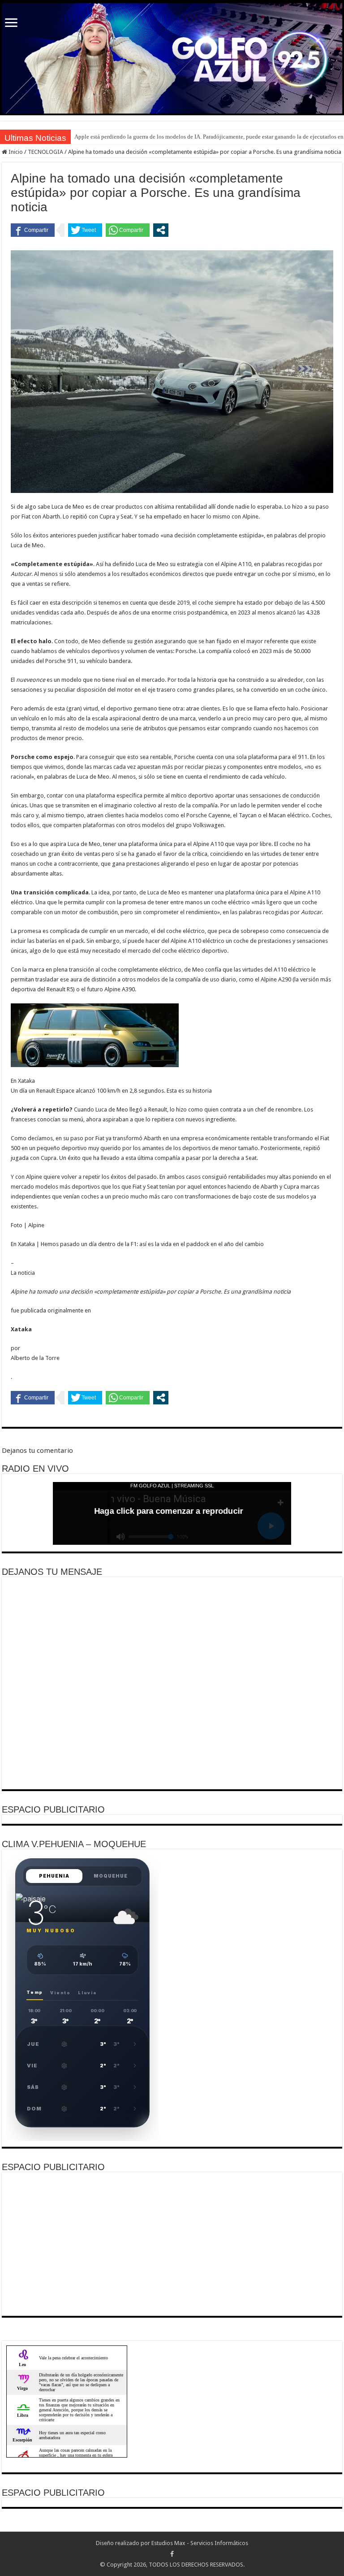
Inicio (15, 152)
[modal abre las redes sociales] (161, 230)
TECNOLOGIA (45, 152)
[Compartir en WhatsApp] (128, 230)
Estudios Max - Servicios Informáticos (200, 2543)
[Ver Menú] (11, 24)
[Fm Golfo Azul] (172, 58)
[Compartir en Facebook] (33, 230)
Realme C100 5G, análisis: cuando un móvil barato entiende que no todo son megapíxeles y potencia (197, 137)
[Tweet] (85, 230)
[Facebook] (172, 2554)
